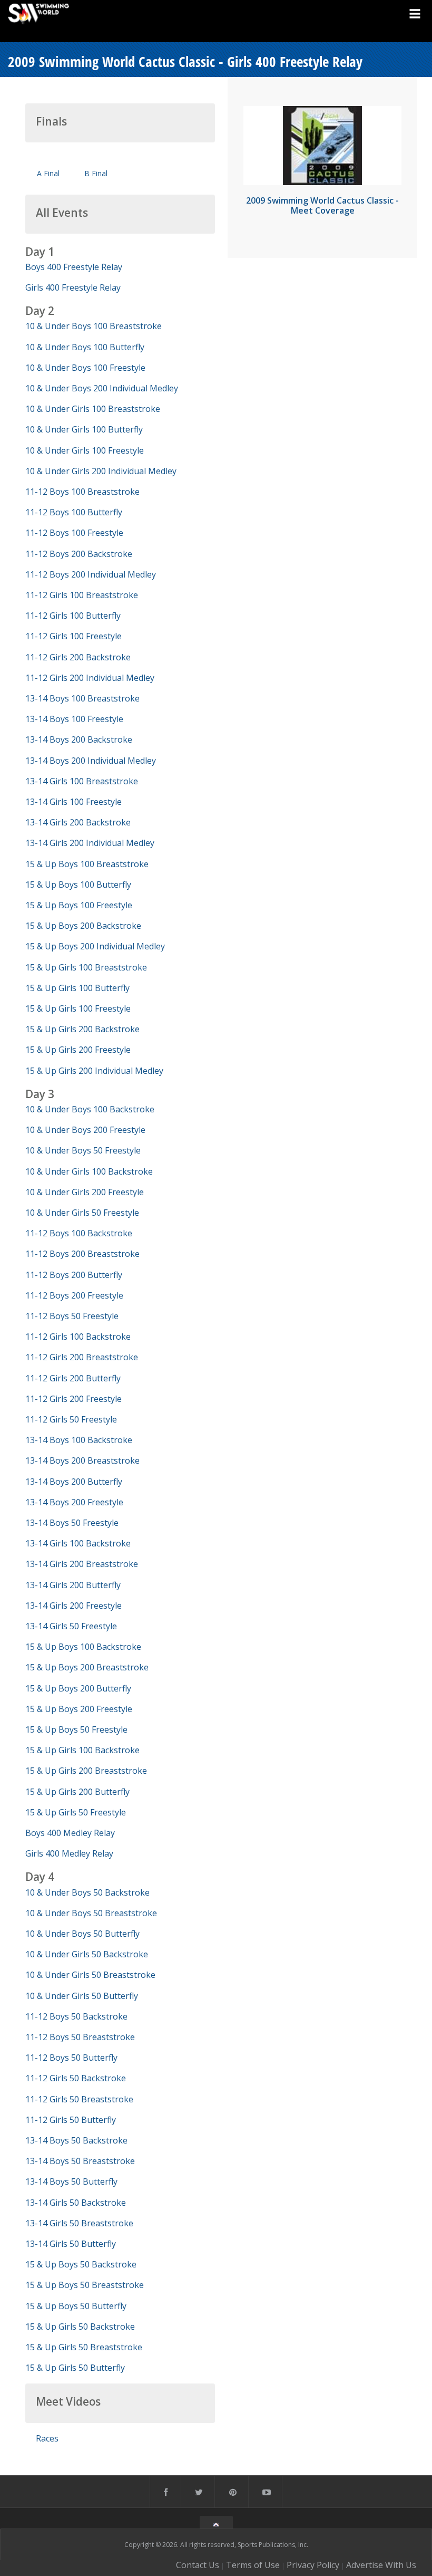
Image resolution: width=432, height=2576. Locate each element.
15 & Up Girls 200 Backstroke (82, 1029)
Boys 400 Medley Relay (70, 1833)
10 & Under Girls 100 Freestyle (85, 450)
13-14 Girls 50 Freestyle (71, 1626)
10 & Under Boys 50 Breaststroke (91, 1913)
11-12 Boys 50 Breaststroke (80, 2037)
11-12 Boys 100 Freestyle (74, 533)
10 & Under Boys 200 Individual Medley (102, 388)
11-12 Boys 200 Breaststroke (82, 1254)
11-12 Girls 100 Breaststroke (82, 595)
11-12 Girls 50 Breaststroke (79, 2099)
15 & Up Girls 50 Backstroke (80, 2327)
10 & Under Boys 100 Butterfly (85, 347)
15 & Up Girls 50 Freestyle (76, 1812)
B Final (96, 173)
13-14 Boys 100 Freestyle (74, 719)
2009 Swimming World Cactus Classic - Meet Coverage (322, 205)
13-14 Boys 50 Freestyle (72, 1523)
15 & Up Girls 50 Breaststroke (84, 2347)
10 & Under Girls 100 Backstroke (89, 1171)
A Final (48, 173)
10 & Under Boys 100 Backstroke (90, 1109)
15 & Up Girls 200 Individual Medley (94, 1071)
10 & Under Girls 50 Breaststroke (90, 1975)
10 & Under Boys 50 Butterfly (82, 1934)
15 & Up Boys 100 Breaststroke (87, 864)
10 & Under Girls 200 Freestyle (85, 1192)
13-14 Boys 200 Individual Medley (91, 761)
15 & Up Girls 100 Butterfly (77, 988)
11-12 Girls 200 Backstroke (78, 657)
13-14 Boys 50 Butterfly (71, 2181)
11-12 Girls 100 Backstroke (78, 1337)
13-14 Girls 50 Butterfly (71, 2244)
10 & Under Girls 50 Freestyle (82, 1213)
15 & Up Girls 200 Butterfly (77, 1792)
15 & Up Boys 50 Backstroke (81, 2264)
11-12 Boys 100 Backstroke (79, 1233)
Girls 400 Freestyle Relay (73, 287)
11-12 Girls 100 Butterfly (73, 616)
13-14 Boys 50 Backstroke (76, 2140)
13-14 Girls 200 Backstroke (78, 822)
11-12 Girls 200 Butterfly (73, 1378)
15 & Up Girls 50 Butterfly (75, 2368)
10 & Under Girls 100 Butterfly (84, 429)
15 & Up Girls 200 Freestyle (78, 1050)
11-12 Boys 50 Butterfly (71, 2058)
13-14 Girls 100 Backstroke (78, 1543)
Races (47, 2438)
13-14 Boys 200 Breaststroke (82, 1460)
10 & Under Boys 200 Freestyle (85, 1130)
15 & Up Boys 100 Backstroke (83, 1647)
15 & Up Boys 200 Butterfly (78, 1688)
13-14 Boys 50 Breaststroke (80, 2161)
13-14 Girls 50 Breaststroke (79, 2223)
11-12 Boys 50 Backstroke (76, 2016)
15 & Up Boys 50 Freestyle (76, 1729)
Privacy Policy (313, 2565)
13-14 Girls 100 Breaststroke (82, 781)
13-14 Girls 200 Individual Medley (90, 843)
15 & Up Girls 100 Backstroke (82, 1750)
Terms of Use (253, 2565)
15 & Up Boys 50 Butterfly (76, 2306)
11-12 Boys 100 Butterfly (74, 512)
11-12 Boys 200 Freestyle (74, 1295)
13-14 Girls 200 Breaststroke (82, 1564)
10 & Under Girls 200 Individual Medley (101, 471)
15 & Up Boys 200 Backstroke (83, 926)
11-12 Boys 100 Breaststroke (82, 492)
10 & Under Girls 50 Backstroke (87, 1954)
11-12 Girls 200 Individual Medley (90, 678)
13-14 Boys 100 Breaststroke (82, 698)
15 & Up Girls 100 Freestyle (78, 1008)
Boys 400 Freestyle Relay (74, 267)
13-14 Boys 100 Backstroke (79, 1440)
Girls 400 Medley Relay (69, 1853)
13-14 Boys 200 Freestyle (74, 1502)
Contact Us (198, 2565)
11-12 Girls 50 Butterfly (71, 2120)
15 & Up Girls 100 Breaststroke (86, 967)
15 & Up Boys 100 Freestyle (79, 905)
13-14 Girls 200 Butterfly (73, 1585)
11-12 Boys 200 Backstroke (79, 554)
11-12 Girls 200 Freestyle (73, 1399)
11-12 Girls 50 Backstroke (76, 2078)
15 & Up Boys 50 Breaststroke (85, 2285)
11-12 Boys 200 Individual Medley (91, 574)
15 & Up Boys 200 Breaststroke (87, 1667)
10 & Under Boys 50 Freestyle (83, 1150)
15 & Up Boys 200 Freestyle (79, 1709)
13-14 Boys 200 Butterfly (74, 1482)
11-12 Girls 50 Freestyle (71, 1419)
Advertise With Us (381, 2565)
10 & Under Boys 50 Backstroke (87, 1892)
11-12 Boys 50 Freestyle (72, 1316)
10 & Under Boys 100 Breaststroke (94, 326)
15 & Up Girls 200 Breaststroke (86, 1771)
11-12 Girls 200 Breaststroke (82, 1357)
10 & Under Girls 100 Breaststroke (93, 409)
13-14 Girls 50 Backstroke (76, 2203)
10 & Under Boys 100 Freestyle (85, 368)
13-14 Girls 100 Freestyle (73, 802)
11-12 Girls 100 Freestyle (73, 636)
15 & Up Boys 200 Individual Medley (95, 946)
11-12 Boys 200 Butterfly (74, 1275)
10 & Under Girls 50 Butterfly (82, 1996)
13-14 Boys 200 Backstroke (79, 739)
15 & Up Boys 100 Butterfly (78, 885)
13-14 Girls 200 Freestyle (73, 1606)
